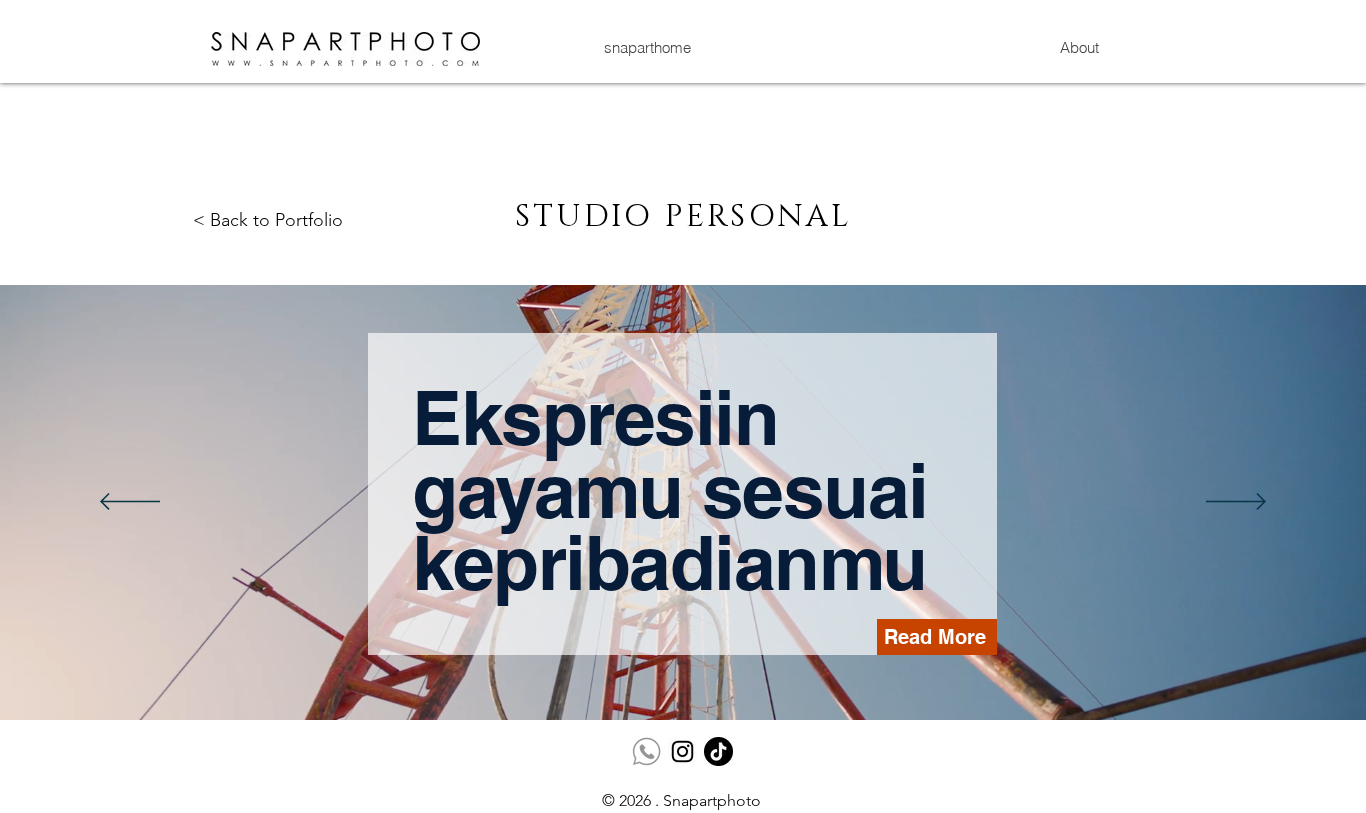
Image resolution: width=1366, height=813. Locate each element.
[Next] (1236, 503)
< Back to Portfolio (268, 220)
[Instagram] (682, 751)
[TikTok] (718, 751)
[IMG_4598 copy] (646, 751)
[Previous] (130, 503)
